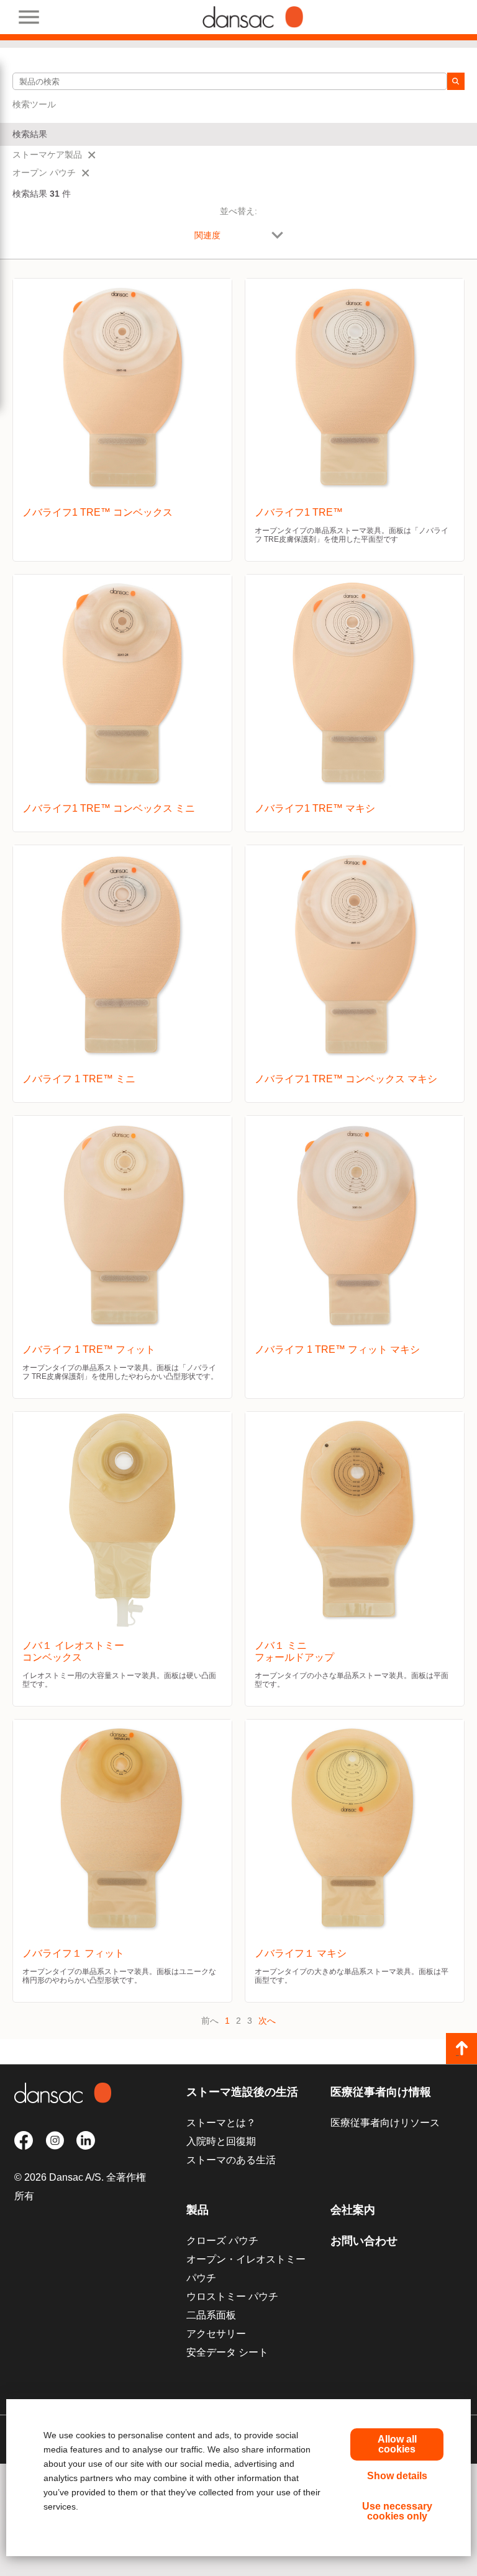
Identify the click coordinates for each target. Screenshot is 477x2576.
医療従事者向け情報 (381, 2092)
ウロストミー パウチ (232, 2296)
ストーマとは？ (221, 2123)
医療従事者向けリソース (385, 2123)
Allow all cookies (397, 2444)
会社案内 (353, 2210)
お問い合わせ (364, 2241)
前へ (210, 2021)
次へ (267, 2021)
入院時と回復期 (221, 2141)
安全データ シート (227, 2352)
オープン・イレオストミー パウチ (246, 2269)
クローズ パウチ (222, 2241)
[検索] (456, 81)
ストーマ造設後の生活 (242, 2092)
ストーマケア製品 (47, 155)
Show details (397, 2476)
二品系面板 (211, 2315)
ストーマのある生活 (231, 2160)
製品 (198, 2210)
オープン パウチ (44, 173)
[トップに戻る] (461, 2049)
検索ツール (34, 104)
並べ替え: (238, 211)
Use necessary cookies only (397, 2511)
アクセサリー (216, 2334)
